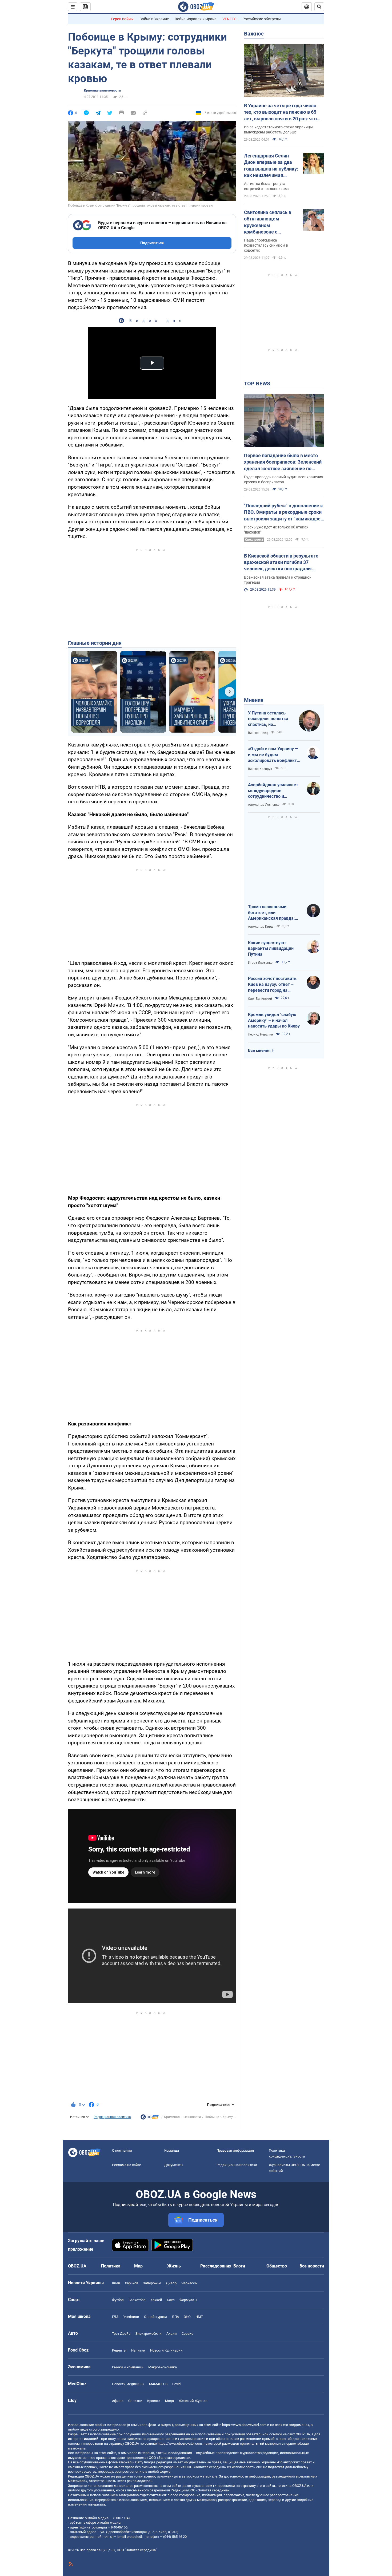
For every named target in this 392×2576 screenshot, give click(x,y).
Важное (254, 34)
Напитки (138, 2350)
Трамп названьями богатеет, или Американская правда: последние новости (271, 913)
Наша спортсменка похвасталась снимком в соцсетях (266, 245)
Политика (111, 2266)
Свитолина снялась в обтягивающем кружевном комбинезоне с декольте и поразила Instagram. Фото (268, 222)
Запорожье (152, 2283)
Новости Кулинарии (166, 2350)
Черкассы (189, 2283)
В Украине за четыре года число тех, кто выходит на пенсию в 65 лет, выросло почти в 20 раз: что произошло (280, 112)
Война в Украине (154, 19)
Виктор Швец (258, 733)
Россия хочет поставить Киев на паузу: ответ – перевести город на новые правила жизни (272, 985)
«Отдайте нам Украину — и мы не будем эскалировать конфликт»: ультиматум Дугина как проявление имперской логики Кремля (274, 755)
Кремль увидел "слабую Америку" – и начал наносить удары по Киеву (274, 1020)
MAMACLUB (158, 2384)
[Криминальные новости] (150, 2118)
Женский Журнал (193, 2401)
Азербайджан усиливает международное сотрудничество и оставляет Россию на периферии (273, 791)
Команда (172, 2150)
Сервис (187, 2334)
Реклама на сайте (127, 2165)
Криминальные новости (102, 90)
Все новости (312, 2266)
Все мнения (259, 1050)
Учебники (131, 2317)
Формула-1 (188, 2300)
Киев (116, 2283)
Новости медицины (128, 2384)
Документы (174, 2165)
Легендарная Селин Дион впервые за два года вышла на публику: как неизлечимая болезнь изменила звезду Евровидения (271, 166)
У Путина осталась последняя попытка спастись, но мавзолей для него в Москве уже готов (269, 719)
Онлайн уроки (155, 2317)
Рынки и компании (128, 2367)
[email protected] (129, 2537)
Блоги (239, 2266)
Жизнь (174, 2266)
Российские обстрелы (262, 19)
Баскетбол (137, 2300)
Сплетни (135, 2401)
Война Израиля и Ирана (196, 19)
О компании (122, 2150)
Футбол (118, 2300)
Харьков (131, 2283)
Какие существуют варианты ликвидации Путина (271, 949)
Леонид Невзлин (261, 1034)
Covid (176, 2384)
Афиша (118, 2401)
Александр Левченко (264, 805)
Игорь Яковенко (260, 963)
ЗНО (187, 2317)
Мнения (254, 700)
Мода (169, 2401)
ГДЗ (115, 2317)
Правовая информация (235, 2150)
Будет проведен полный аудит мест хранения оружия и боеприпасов (284, 479)
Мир (138, 2266)
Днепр (171, 2283)
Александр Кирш (261, 927)
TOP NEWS (257, 384)
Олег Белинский (260, 999)
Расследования (216, 2266)
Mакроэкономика (163, 2367)
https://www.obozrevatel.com (244, 2425)
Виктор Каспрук (260, 769)
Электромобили (148, 2334)
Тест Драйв (121, 2334)
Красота (154, 2401)
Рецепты (119, 2350)
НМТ (199, 2317)
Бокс (171, 2300)
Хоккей (156, 2300)
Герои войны (122, 19)
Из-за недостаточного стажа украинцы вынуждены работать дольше (278, 130)
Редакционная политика (112, 2117)
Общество (277, 2266)
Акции (172, 2334)
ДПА (175, 2317)
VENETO (229, 19)
